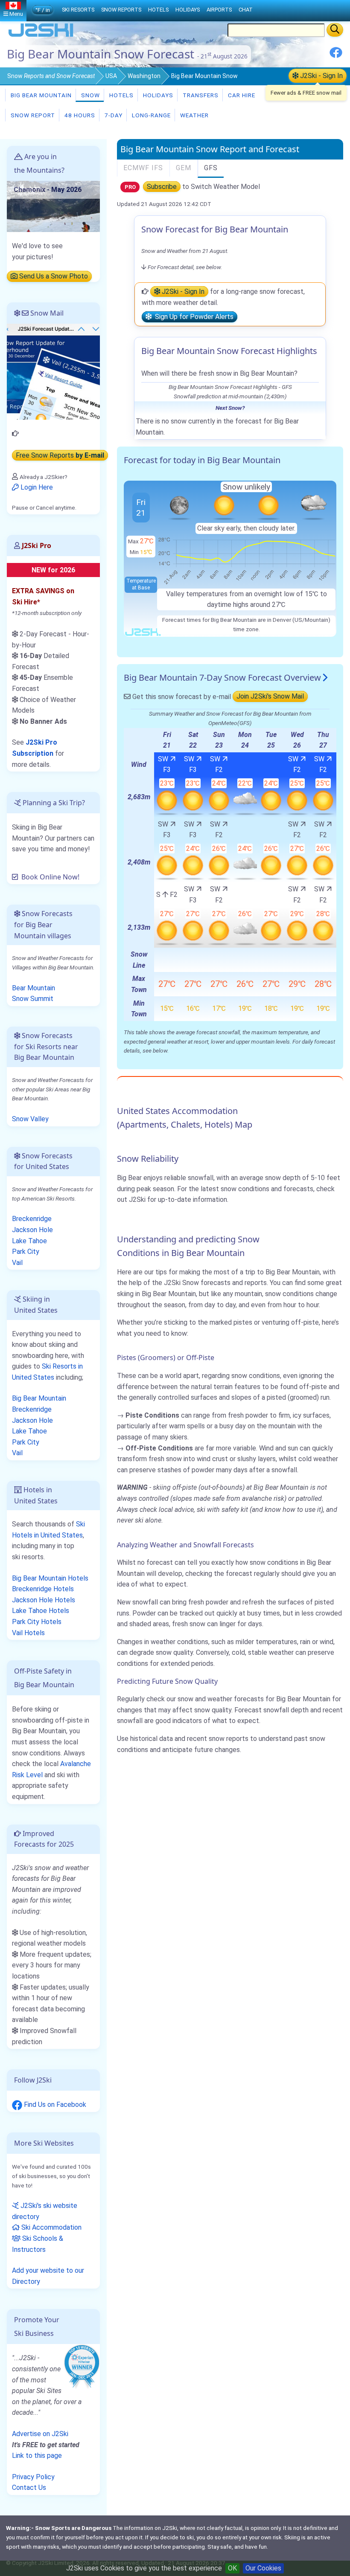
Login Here (36, 487)
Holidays (157, 95)
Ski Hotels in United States (48, 1530)
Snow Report (32, 115)
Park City (26, 1252)
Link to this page (37, 2456)
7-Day (113, 115)
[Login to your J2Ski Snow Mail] (53, 371)
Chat (246, 10)
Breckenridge (32, 1219)
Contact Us (29, 2488)
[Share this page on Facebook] (336, 56)
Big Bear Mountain (40, 95)
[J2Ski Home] (41, 36)
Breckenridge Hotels (43, 1589)
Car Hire (241, 95)
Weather (194, 115)
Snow (51, 76)
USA (111, 76)
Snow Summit (33, 999)
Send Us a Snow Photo (53, 276)
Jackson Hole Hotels (44, 1600)
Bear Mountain (34, 988)
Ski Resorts (78, 10)
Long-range (150, 115)
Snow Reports (121, 10)
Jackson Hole (32, 1230)
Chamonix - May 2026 (48, 190)
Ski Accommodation (51, 2227)
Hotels (121, 95)
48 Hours (79, 115)
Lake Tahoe (29, 1241)
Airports (219, 10)
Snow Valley (30, 1119)
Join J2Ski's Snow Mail (270, 697)
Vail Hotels (28, 1633)
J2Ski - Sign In (321, 76)
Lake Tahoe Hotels (41, 1611)
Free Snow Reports (60, 455)
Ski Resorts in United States (47, 1372)
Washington (144, 76)
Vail (17, 1263)
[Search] (335, 30)
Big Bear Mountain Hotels (50, 1578)
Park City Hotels (37, 1622)
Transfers (200, 95)
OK (232, 2568)
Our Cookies (263, 2568)
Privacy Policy (33, 2477)
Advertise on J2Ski (40, 2434)
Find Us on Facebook (54, 2105)
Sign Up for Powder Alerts (192, 317)
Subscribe (162, 187)
